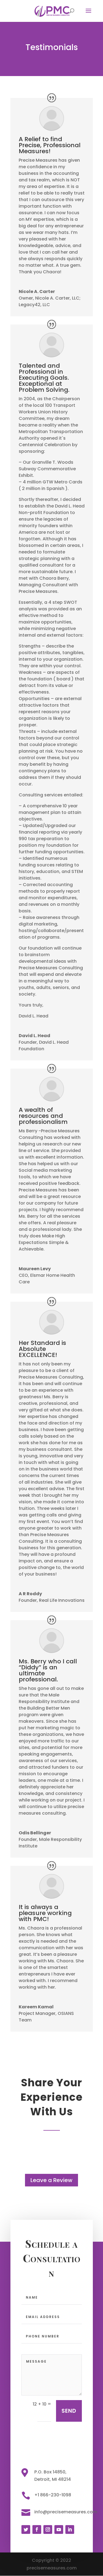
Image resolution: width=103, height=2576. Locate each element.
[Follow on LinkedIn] (70, 2529)
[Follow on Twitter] (26, 2529)
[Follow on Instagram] (48, 2529)
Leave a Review (51, 2180)
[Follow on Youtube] (59, 2529)
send (69, 2411)
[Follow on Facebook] (37, 2529)
